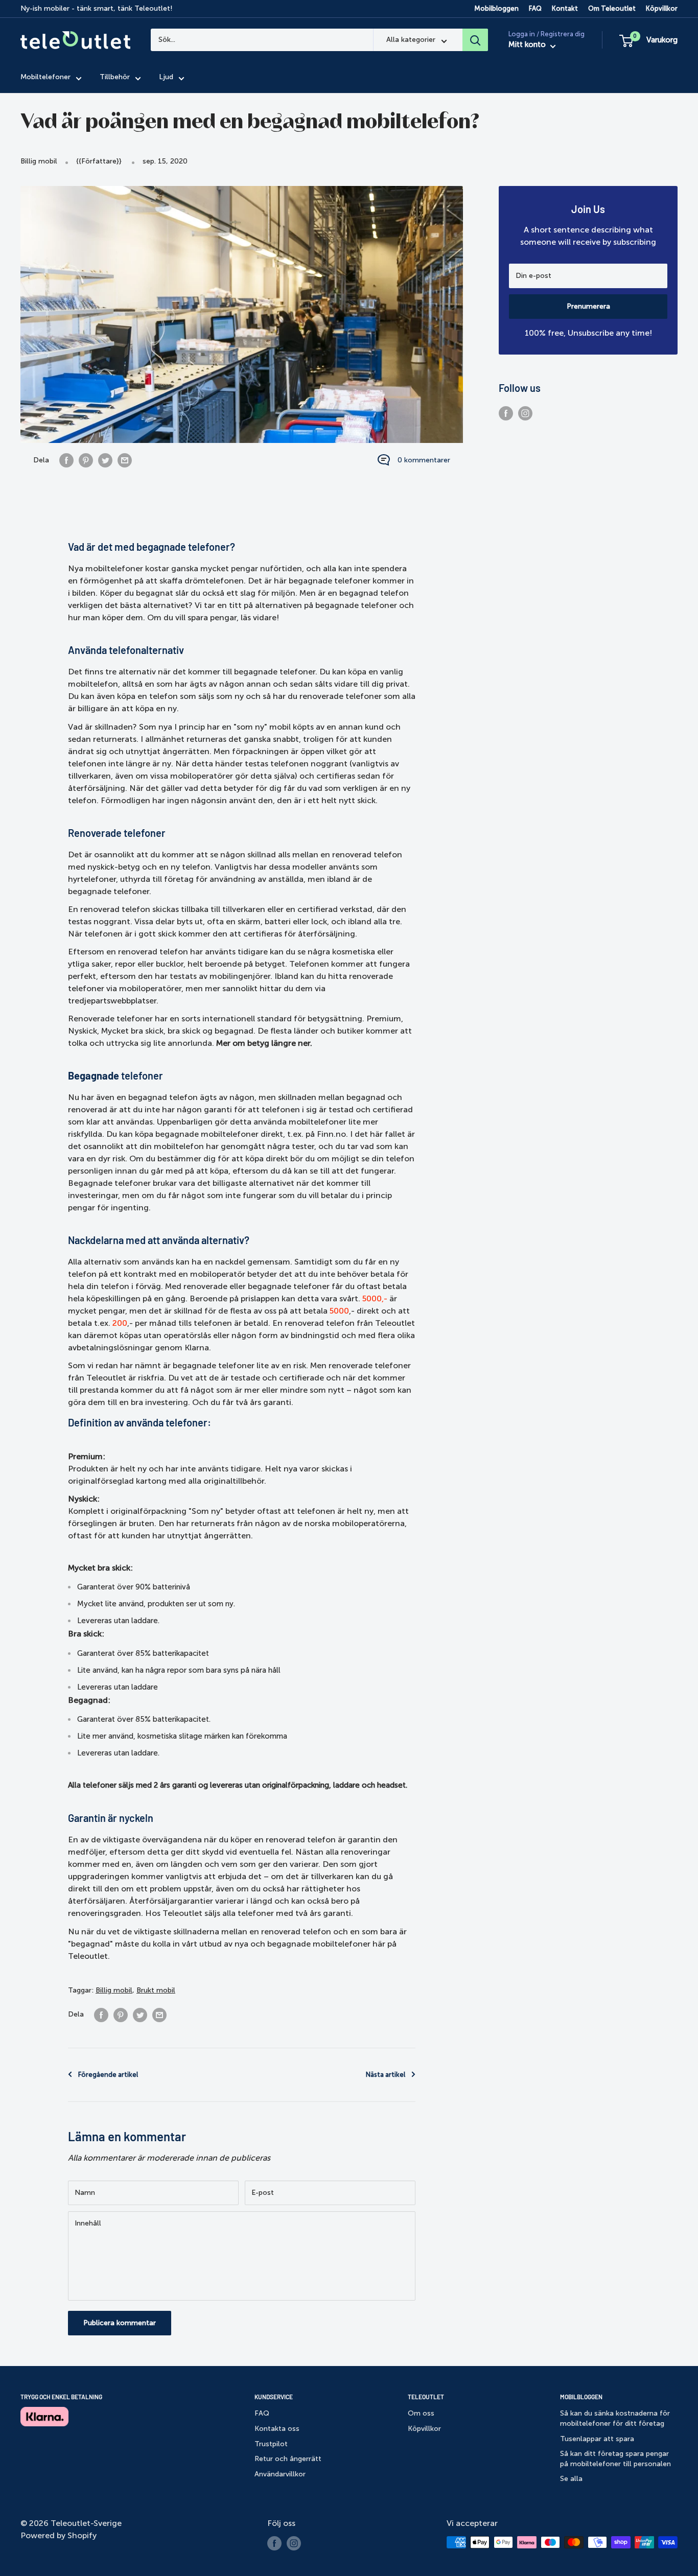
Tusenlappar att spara (597, 2439)
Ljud (166, 77)
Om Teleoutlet (612, 8)
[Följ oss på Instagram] (525, 413)
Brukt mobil (156, 1990)
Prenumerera (588, 306)
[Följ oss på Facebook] (506, 413)
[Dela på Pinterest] (86, 460)
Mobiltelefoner (45, 77)
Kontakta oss (277, 2429)
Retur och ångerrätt (288, 2459)
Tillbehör (115, 77)
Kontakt (565, 8)
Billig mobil (39, 161)
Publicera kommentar (120, 2323)
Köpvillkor (662, 8)
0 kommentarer (424, 460)
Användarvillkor (280, 2474)
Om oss (421, 2413)
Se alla (571, 2479)
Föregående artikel (108, 2075)
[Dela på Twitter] (105, 460)
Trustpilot (271, 2444)
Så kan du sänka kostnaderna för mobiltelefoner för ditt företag (615, 2418)
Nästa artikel (386, 2075)
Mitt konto (528, 45)
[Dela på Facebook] (66, 460)
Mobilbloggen (496, 8)
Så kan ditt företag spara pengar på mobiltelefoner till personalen (615, 2459)
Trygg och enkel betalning (61, 2397)
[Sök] (475, 40)
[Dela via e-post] (125, 460)
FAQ (535, 8)
